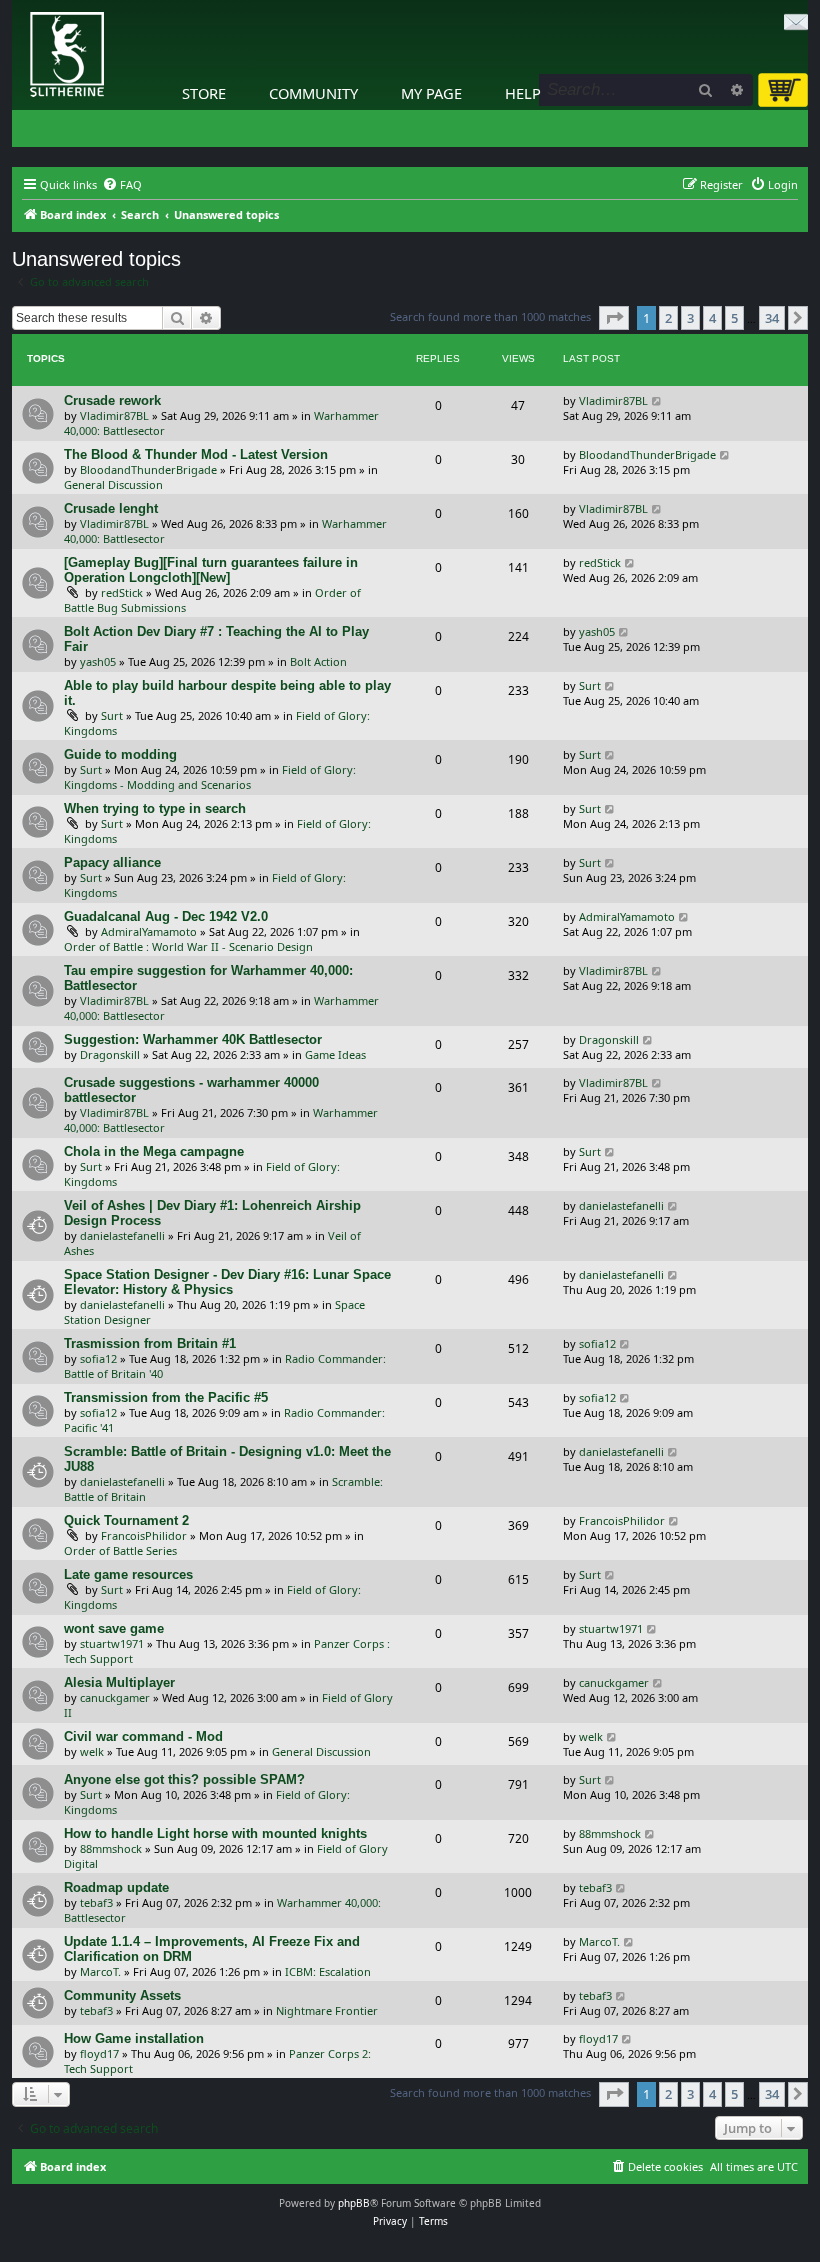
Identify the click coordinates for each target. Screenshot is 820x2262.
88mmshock (111, 1848)
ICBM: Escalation (328, 1971)
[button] (614, 318)
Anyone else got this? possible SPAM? (184, 1779)
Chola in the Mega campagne (154, 1151)
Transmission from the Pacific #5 (166, 1397)
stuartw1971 (112, 1643)
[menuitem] (122, 185)
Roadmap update (116, 1887)
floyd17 (99, 2053)
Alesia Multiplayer (119, 1682)
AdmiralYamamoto (149, 931)
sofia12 (98, 1358)
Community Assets (122, 1995)
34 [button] (772, 318)
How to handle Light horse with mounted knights (215, 1833)
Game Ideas (335, 1054)
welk (92, 1751)
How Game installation (134, 2038)
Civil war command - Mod (143, 1736)
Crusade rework (112, 400)
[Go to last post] (657, 400)
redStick (122, 592)
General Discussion (113, 484)
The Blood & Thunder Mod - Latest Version (196, 454)
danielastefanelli (122, 1235)
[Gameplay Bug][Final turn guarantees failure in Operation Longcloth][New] (211, 570)
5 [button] (734, 318)
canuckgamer (115, 1697)
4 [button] (712, 318)
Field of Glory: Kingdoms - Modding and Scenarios (210, 777)
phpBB (354, 2203)
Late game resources (128, 1574)
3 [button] (690, 318)
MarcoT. (100, 1971)
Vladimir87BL (114, 415)
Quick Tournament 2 (126, 1520)
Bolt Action (318, 661)
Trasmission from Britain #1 (150, 1343)
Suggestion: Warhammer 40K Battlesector (193, 1039)
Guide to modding (120, 754)
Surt (112, 715)
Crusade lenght (111, 508)
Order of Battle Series (120, 1550)
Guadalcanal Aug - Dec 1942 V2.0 (166, 916)
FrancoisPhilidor (144, 1535)
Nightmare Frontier (327, 2010)
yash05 (98, 661)
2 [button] (668, 318)
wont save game (114, 1628)
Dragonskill (110, 1054)
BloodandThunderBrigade (148, 469)
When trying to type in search (155, 808)
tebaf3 (96, 1902)
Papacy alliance (112, 862)
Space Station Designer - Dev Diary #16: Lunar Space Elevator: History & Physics (227, 1282)
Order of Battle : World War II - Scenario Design (188, 946)
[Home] (17, 5)
